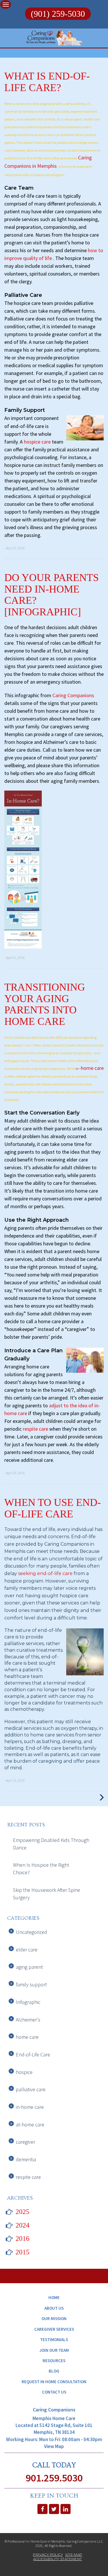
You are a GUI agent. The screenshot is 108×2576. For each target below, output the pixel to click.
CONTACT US (54, 2392)
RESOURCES (54, 2361)
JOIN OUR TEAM (54, 2350)
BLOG (54, 2371)
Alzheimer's (28, 2020)
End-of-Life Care (33, 2054)
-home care (91, 1068)
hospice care (37, 442)
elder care (27, 1950)
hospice (24, 2072)
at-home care (30, 2125)
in (77, 1069)
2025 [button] (22, 2212)
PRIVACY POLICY (48, 2555)
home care (27, 2037)
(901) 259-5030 (58, 14)
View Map (54, 2446)
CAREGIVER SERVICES (54, 2329)
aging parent (29, 1967)
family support (31, 1984)
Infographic (28, 2002)
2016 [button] (22, 2239)
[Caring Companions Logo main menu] (6, 4)
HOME (54, 2297)
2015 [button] (22, 2252)
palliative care (31, 2089)
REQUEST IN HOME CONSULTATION (54, 2382)
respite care (36, 1429)
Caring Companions (73, 695)
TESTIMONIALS (54, 2340)
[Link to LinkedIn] (66, 2509)
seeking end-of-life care (46, 1573)
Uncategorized (32, 1932)
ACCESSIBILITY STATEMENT (57, 2559)
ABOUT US (54, 2308)
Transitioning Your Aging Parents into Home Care (45, 1004)
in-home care (30, 2107)
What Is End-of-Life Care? (47, 82)
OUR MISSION (54, 2318)
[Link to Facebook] (42, 2509)
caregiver (25, 2142)
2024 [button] (22, 2225)
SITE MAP (74, 2555)
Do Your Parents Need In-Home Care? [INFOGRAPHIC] (52, 595)
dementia (26, 2159)
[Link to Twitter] (54, 2509)
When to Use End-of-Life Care (53, 1508)
